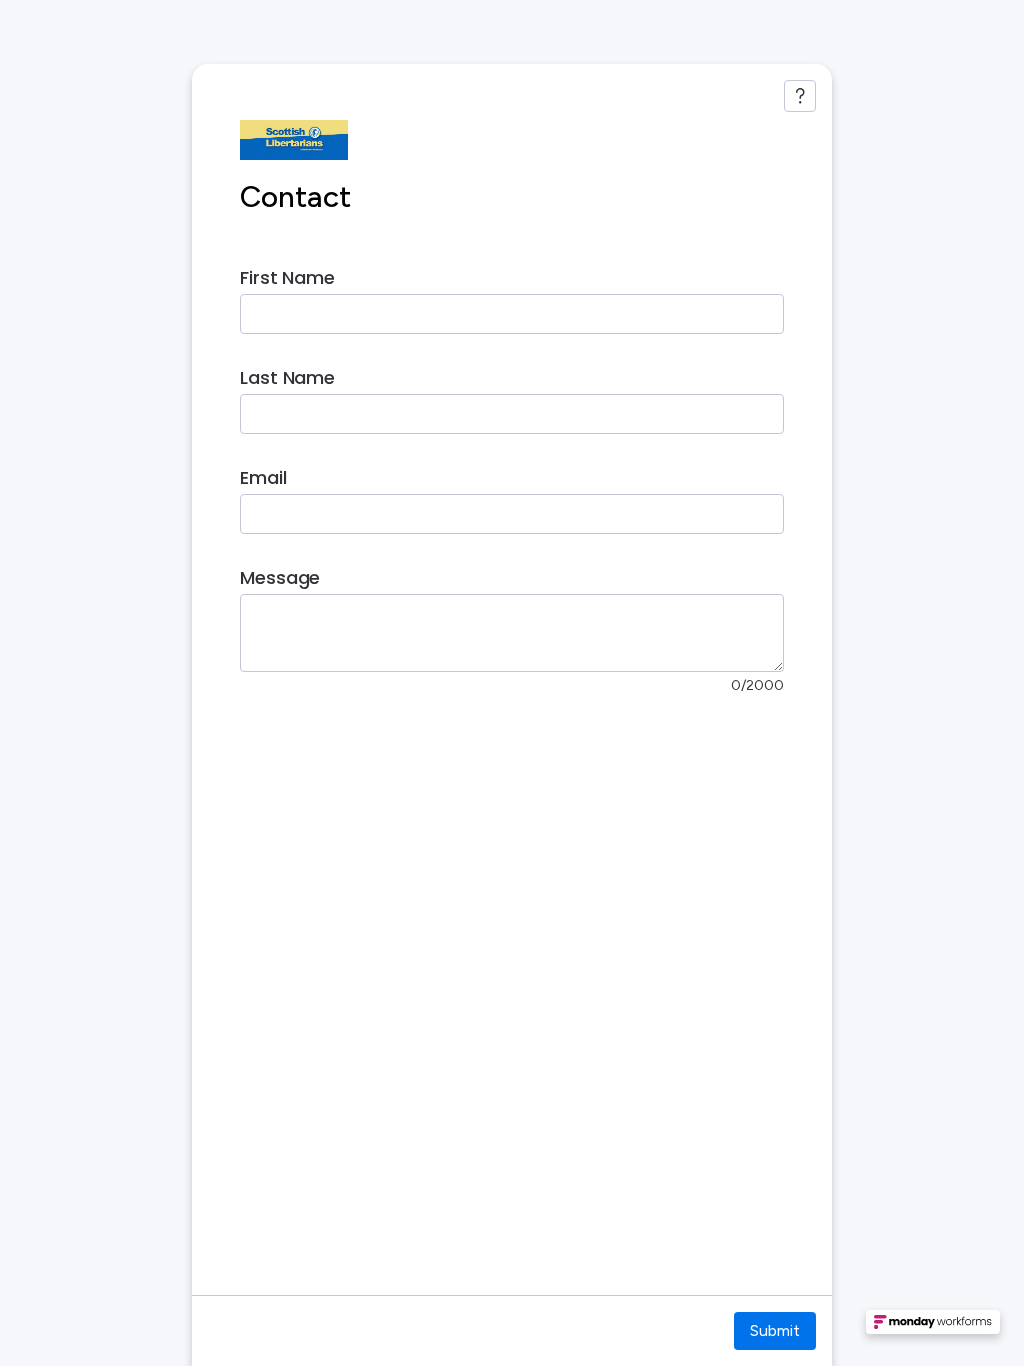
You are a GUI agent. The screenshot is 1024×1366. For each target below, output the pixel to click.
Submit (775, 1330)
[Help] (800, 96)
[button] (933, 1328)
